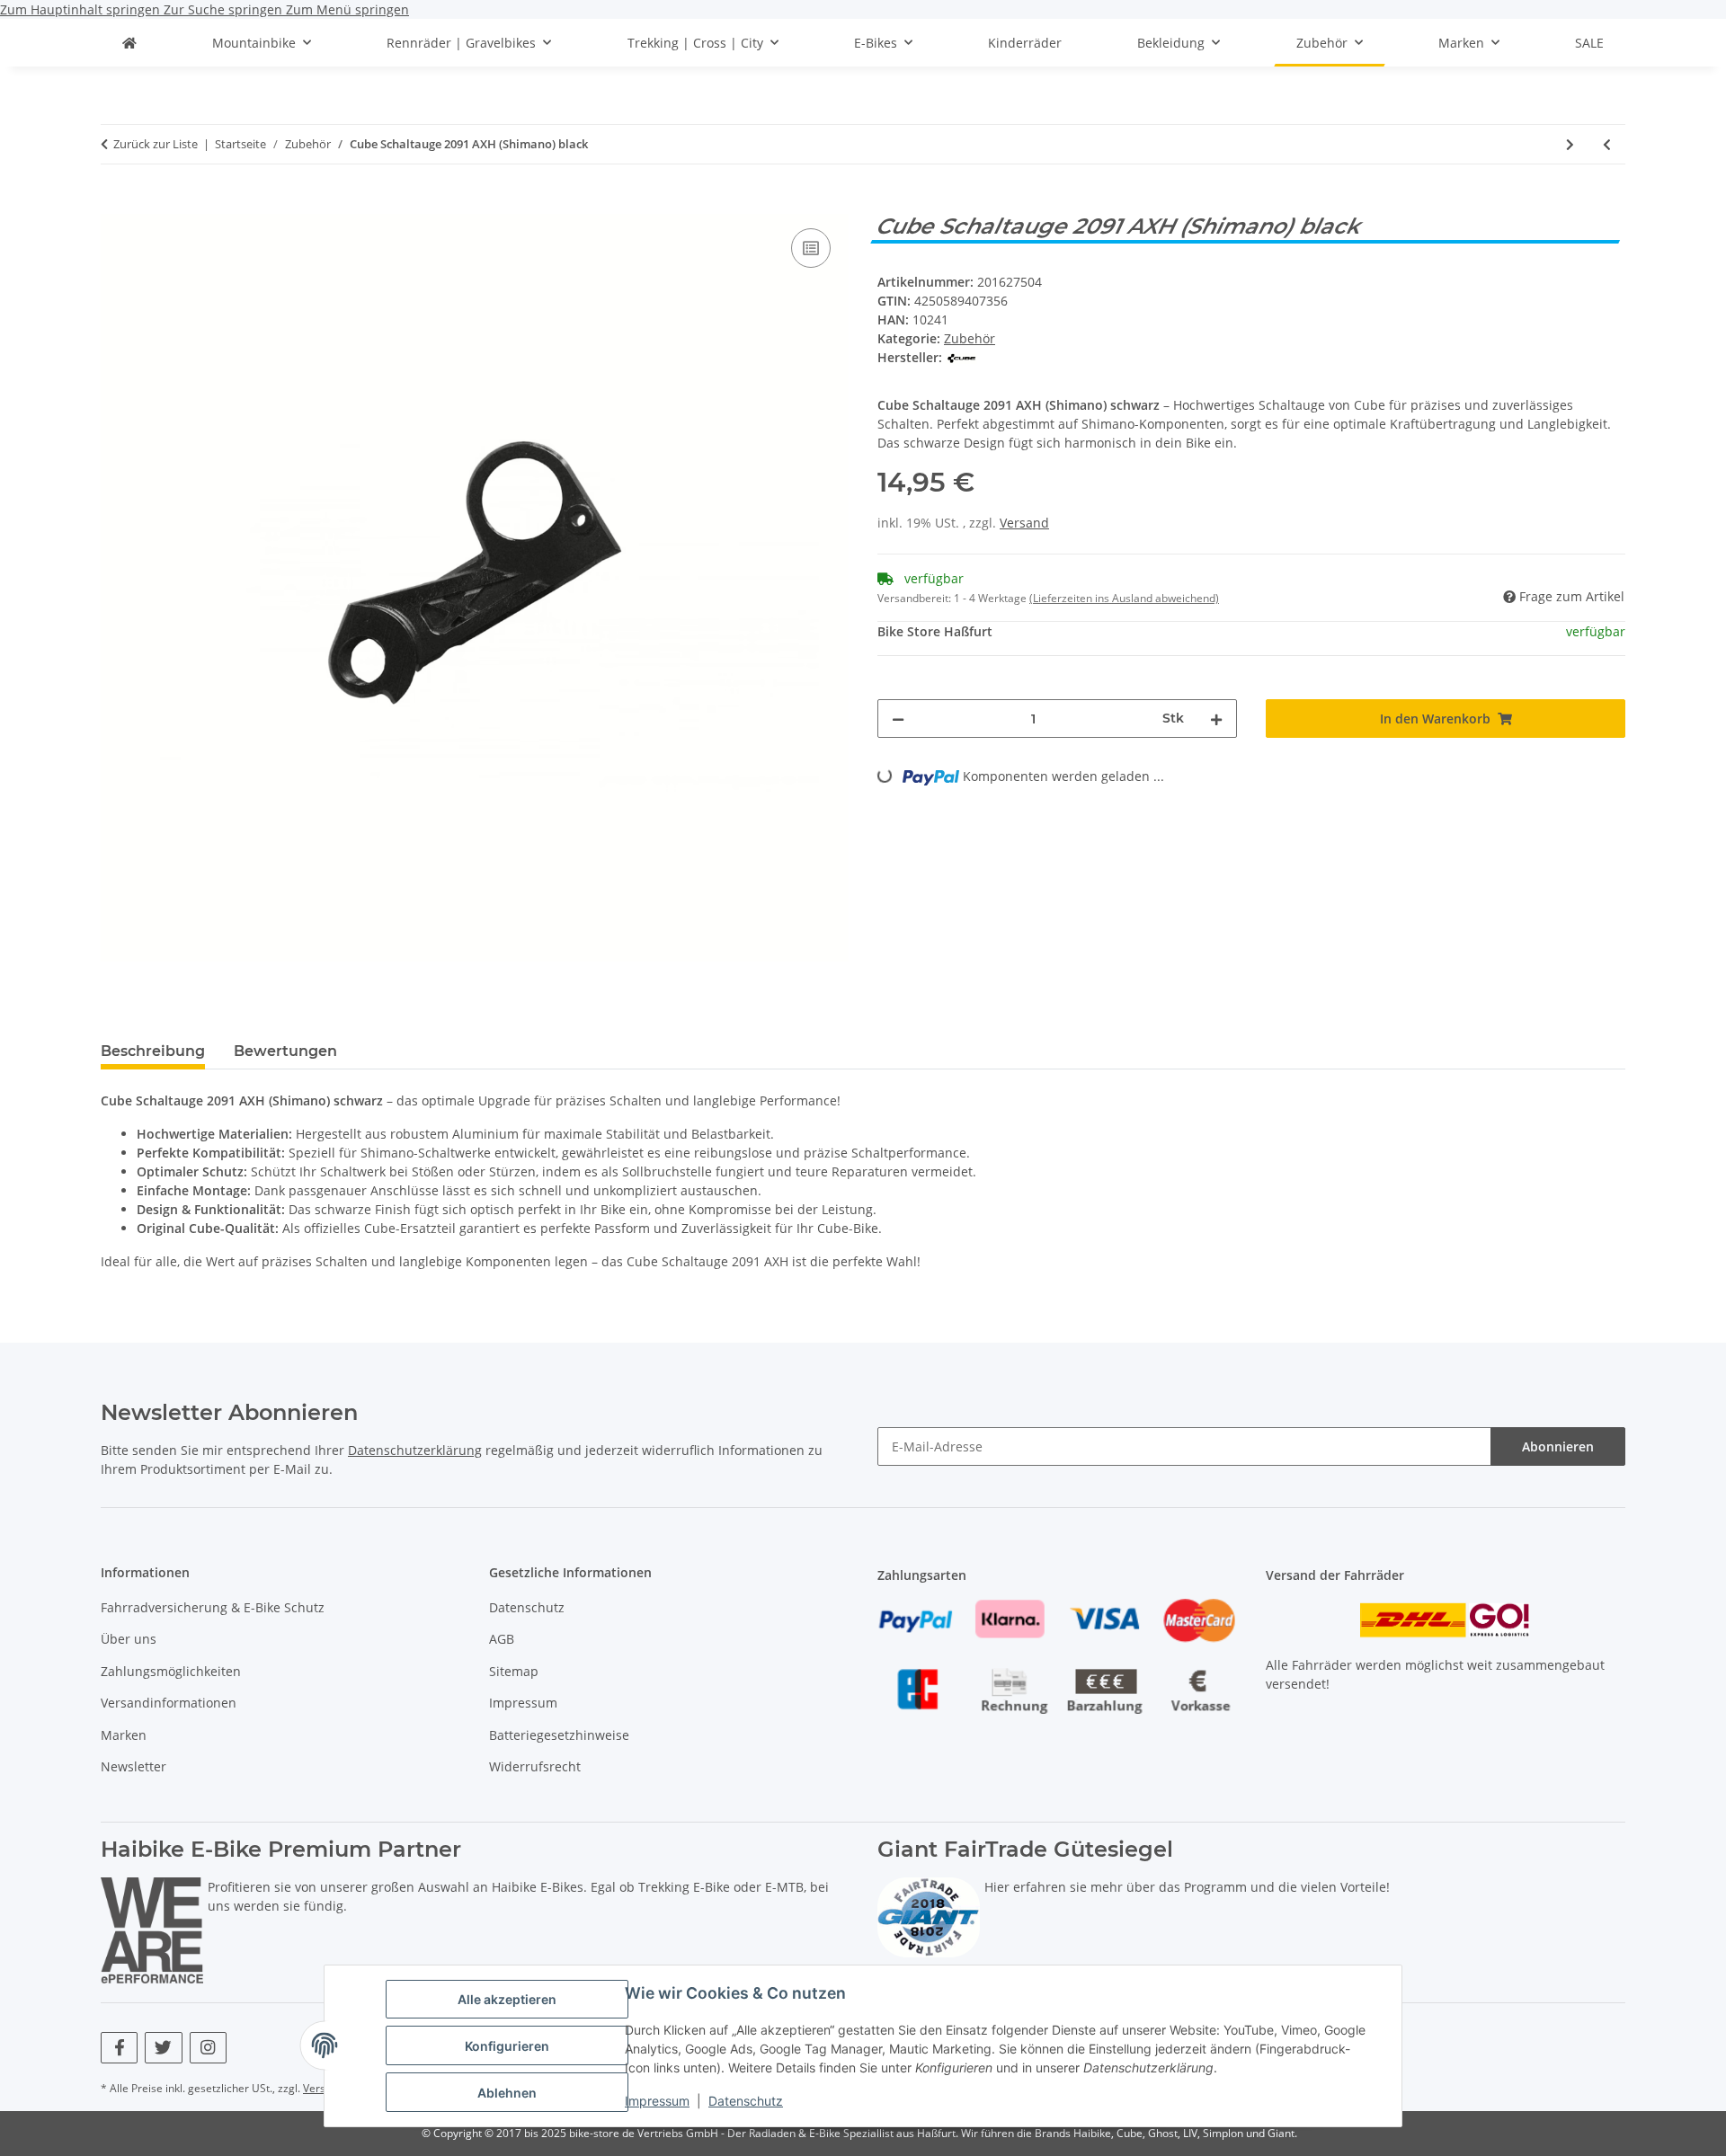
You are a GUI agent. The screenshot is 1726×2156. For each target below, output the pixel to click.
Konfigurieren (507, 2046)
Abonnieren (1558, 1446)
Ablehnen (507, 2093)
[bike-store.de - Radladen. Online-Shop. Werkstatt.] (129, 43)
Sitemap (514, 1671)
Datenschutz (746, 2101)
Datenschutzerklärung (415, 1450)
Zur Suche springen (225, 9)
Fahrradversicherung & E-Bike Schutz (213, 1607)
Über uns (129, 1639)
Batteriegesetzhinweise (559, 1735)
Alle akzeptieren (507, 1999)
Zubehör (970, 338)
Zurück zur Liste (156, 144)
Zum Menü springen (347, 9)
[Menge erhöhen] (1216, 719)
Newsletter (133, 1766)
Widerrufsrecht (535, 1766)
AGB (502, 1639)
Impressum (657, 2101)
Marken (124, 1735)
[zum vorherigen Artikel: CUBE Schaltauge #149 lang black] (1607, 144)
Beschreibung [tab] (153, 1051)
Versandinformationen (169, 1703)
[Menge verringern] (898, 719)
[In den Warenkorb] (115, 204)
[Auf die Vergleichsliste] (811, 248)
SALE (1589, 43)
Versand (1024, 523)
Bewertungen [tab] (285, 1051)
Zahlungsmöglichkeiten (171, 1671)
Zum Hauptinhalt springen (82, 9)
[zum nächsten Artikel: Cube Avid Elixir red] (1570, 144)
